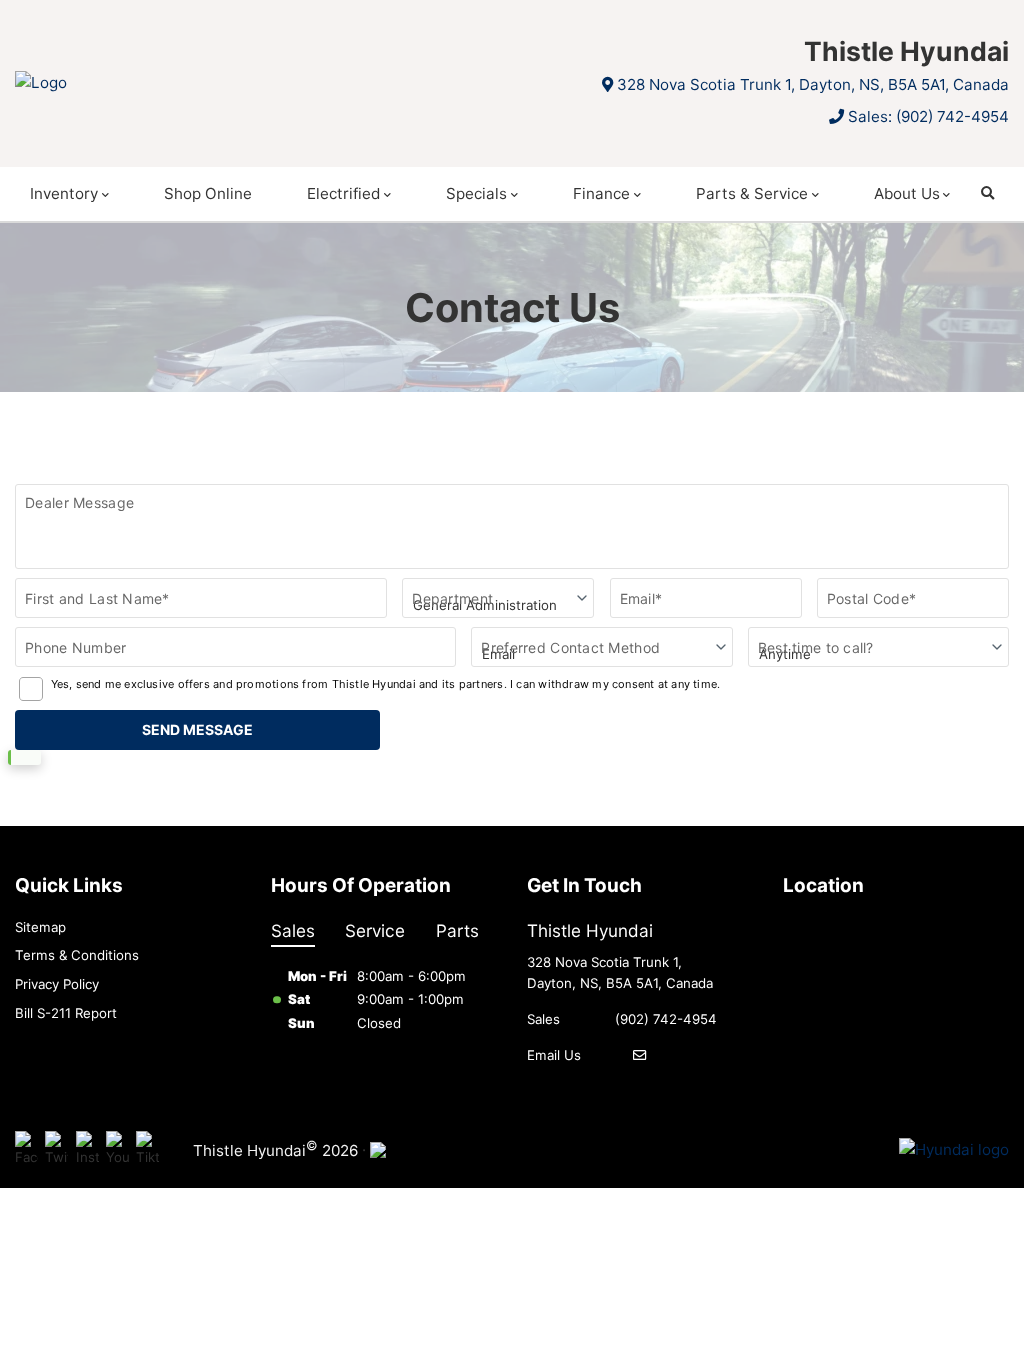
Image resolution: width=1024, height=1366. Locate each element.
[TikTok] (147, 1150)
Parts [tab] (457, 930)
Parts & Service (752, 193)
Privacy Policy (57, 984)
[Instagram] (87, 1150)
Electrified (343, 193)
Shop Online (208, 193)
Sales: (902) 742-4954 (928, 116)
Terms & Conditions (77, 955)
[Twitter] (56, 1150)
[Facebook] (26, 1150)
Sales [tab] (293, 930)
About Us (907, 193)
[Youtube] (117, 1150)
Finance (601, 193)
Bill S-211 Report (66, 1013)
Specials (476, 193)
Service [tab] (375, 930)
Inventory (64, 193)
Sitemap (40, 927)
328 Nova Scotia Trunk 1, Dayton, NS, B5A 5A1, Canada (813, 84)
